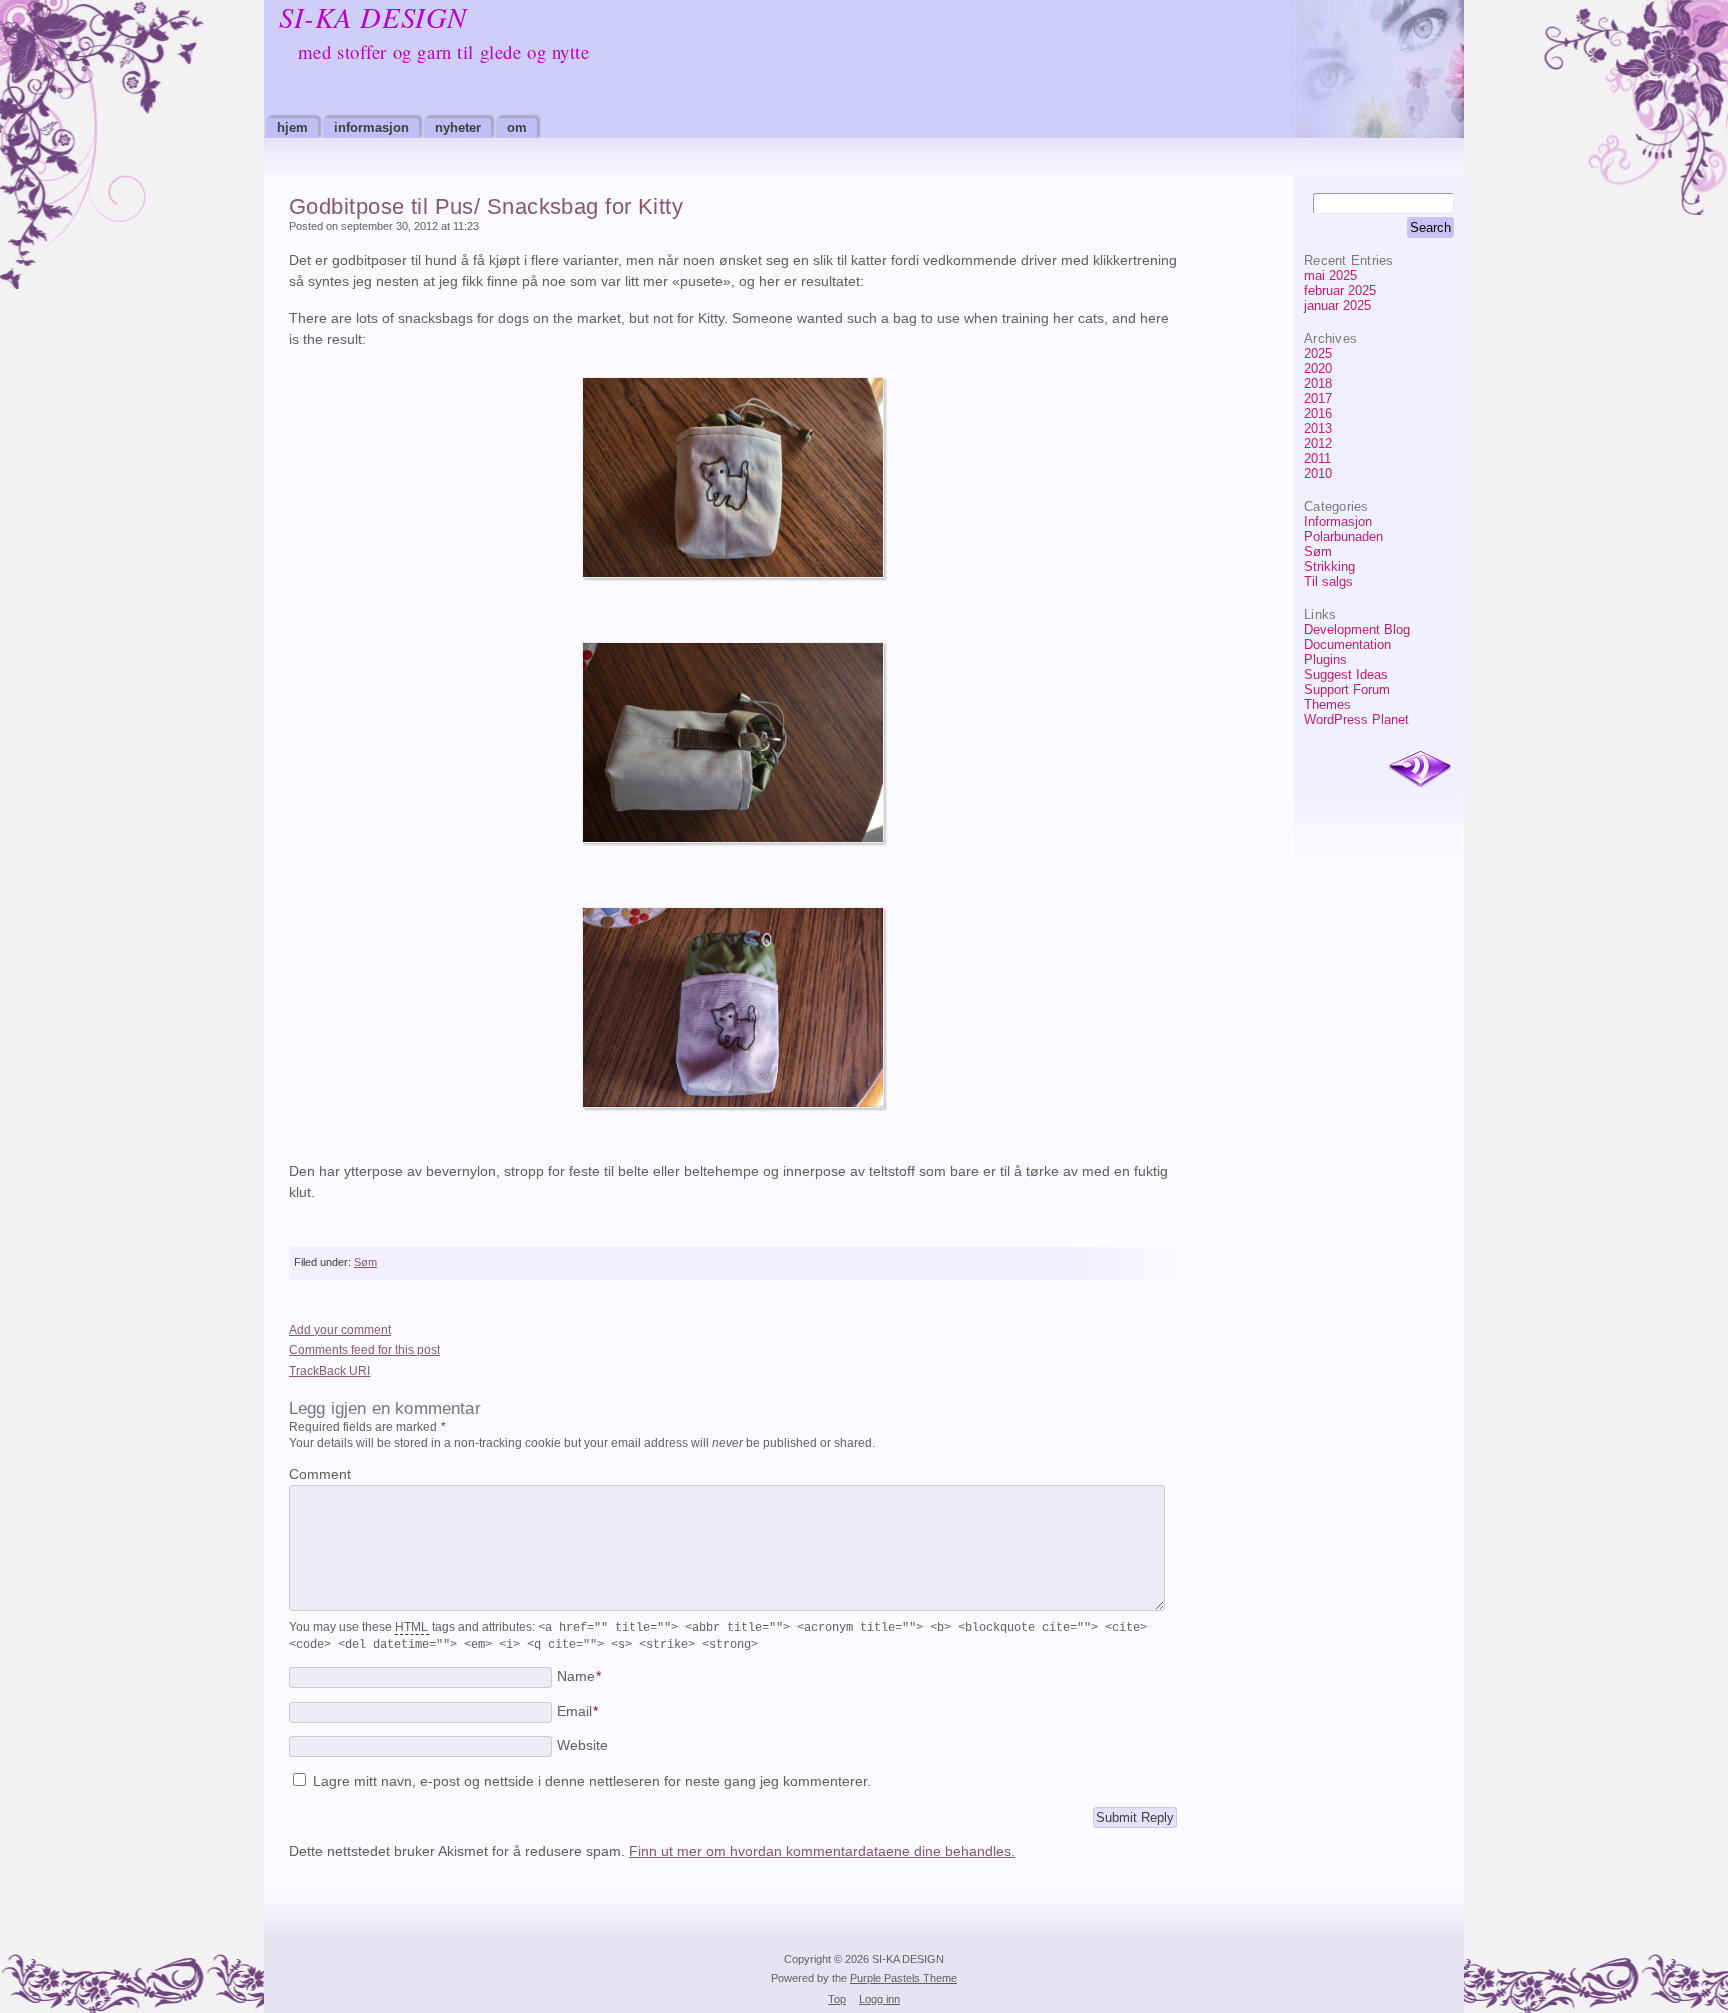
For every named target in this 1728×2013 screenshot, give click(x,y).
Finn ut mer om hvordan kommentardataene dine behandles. (822, 1851)
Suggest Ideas (1346, 674)
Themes (1327, 704)
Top (837, 1999)
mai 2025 (1330, 275)
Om (517, 127)
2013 (1318, 428)
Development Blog (1357, 629)
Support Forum (1347, 689)
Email (577, 1711)
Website (582, 1745)
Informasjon (371, 127)
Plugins (1325, 659)
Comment (320, 1474)
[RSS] (1420, 770)
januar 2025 (1337, 305)
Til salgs (1328, 581)
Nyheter (458, 127)
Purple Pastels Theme (903, 1978)
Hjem (292, 127)
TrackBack (329, 1371)
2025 (1318, 353)
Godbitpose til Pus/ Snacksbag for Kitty (486, 206)
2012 (1318, 443)
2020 (1318, 368)
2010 (1318, 473)
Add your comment (340, 1330)
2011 (1317, 458)
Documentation (1347, 644)
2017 (1318, 398)
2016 (1318, 413)
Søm (1318, 551)
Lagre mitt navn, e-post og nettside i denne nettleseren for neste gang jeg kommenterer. (592, 1781)
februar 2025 (1340, 290)
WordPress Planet (1356, 719)
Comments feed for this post (364, 1350)
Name (579, 1676)
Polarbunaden (1343, 536)
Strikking (1329, 566)
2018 (1318, 383)
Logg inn (879, 1999)
